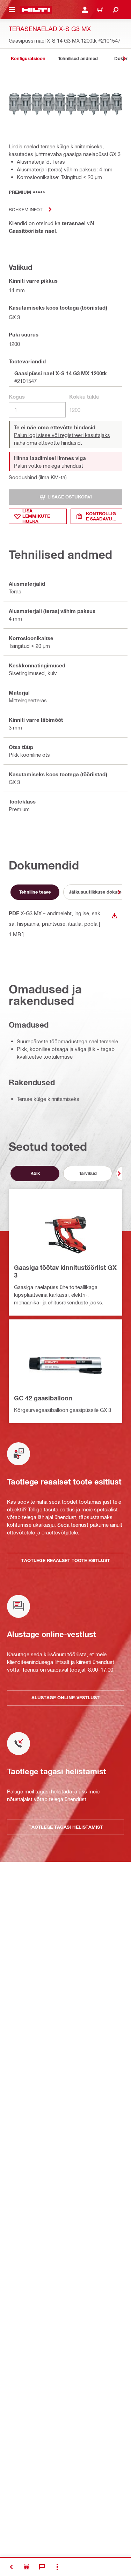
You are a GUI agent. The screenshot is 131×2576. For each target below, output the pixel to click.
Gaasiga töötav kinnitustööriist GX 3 (65, 1271)
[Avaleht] (36, 10)
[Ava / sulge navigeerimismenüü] (12, 10)
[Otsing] (116, 10)
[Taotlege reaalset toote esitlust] (27, 2567)
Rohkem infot (26, 209)
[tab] (28, 58)
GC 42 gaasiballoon (43, 1398)
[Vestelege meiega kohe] (42, 2567)
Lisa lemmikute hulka (36, 516)
